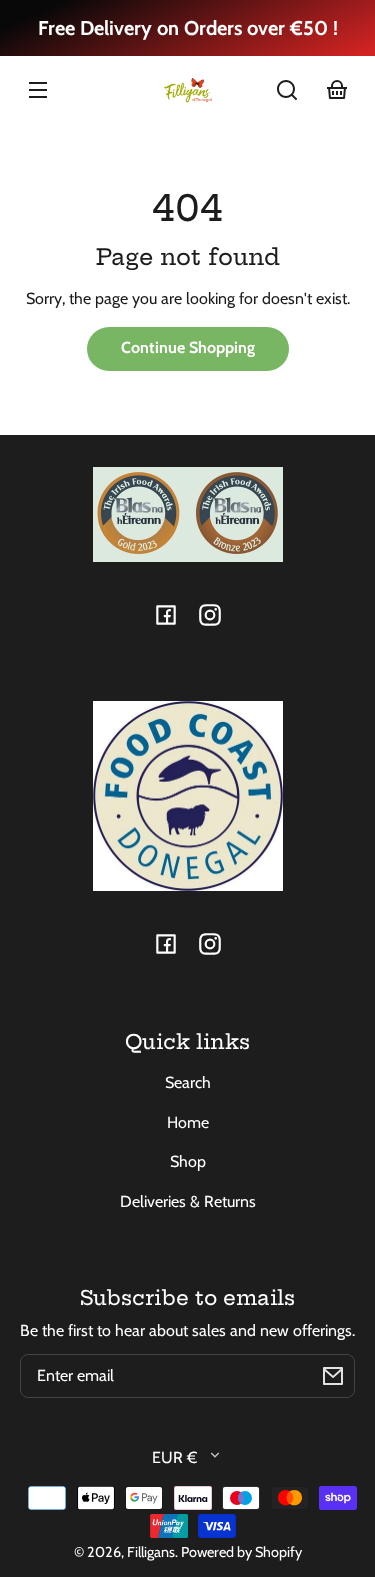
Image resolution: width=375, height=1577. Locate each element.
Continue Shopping (188, 347)
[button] (287, 90)
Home (188, 1122)
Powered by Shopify (241, 1552)
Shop (188, 1161)
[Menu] (38, 90)
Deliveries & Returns (188, 1201)
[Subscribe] (333, 1376)
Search (188, 1082)
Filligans (151, 1552)
